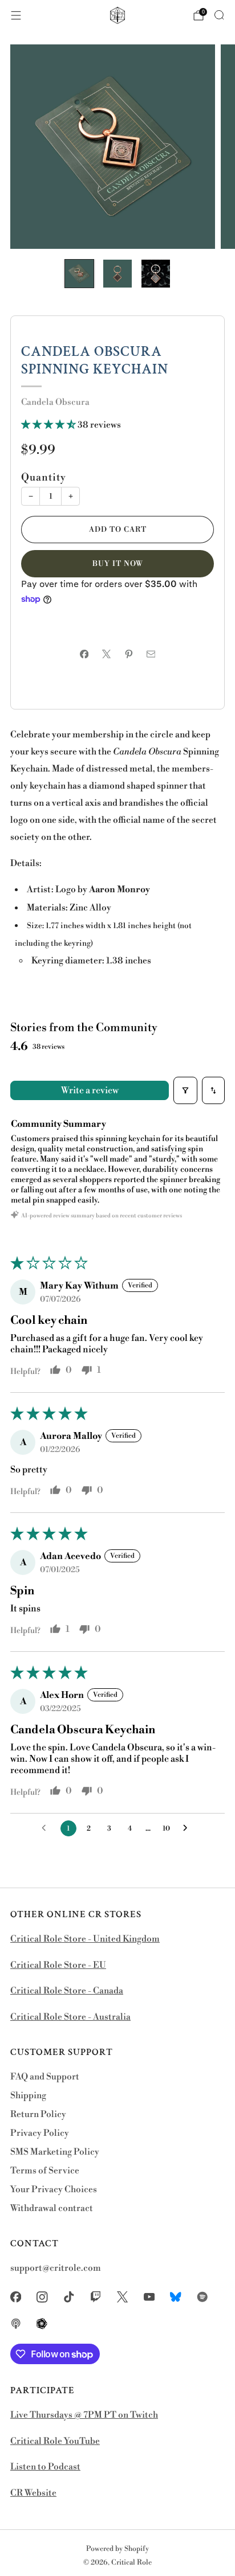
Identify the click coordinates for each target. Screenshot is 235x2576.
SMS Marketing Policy (55, 2152)
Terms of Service (45, 2171)
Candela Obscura (55, 402)
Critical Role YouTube (55, 2441)
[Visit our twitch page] (96, 2297)
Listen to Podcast (45, 2467)
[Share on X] (106, 654)
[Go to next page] (188, 1828)
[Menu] (16, 15)
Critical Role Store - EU (58, 1965)
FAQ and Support (45, 2077)
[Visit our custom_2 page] (203, 2297)
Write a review (90, 1090)
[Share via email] (151, 654)
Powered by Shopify (117, 2549)
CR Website (33, 2493)
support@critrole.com (56, 2268)
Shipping (28, 2096)
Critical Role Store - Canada (67, 1991)
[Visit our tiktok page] (69, 2297)
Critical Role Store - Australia (70, 2017)
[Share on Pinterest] (129, 654)
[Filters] (185, 1090)
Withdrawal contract (52, 2208)
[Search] (219, 15)
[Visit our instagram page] (42, 2297)
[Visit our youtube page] (149, 2297)
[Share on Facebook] (84, 654)
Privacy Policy (40, 2133)
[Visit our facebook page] (16, 2297)
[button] (49, 425)
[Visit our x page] (122, 2297)
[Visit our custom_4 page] (42, 2324)
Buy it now (118, 564)
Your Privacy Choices (54, 2190)
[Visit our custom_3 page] (16, 2324)
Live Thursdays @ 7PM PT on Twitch (84, 2415)
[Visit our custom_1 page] (176, 2297)
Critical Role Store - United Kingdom (85, 1939)
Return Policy (38, 2114)
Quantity (44, 478)
